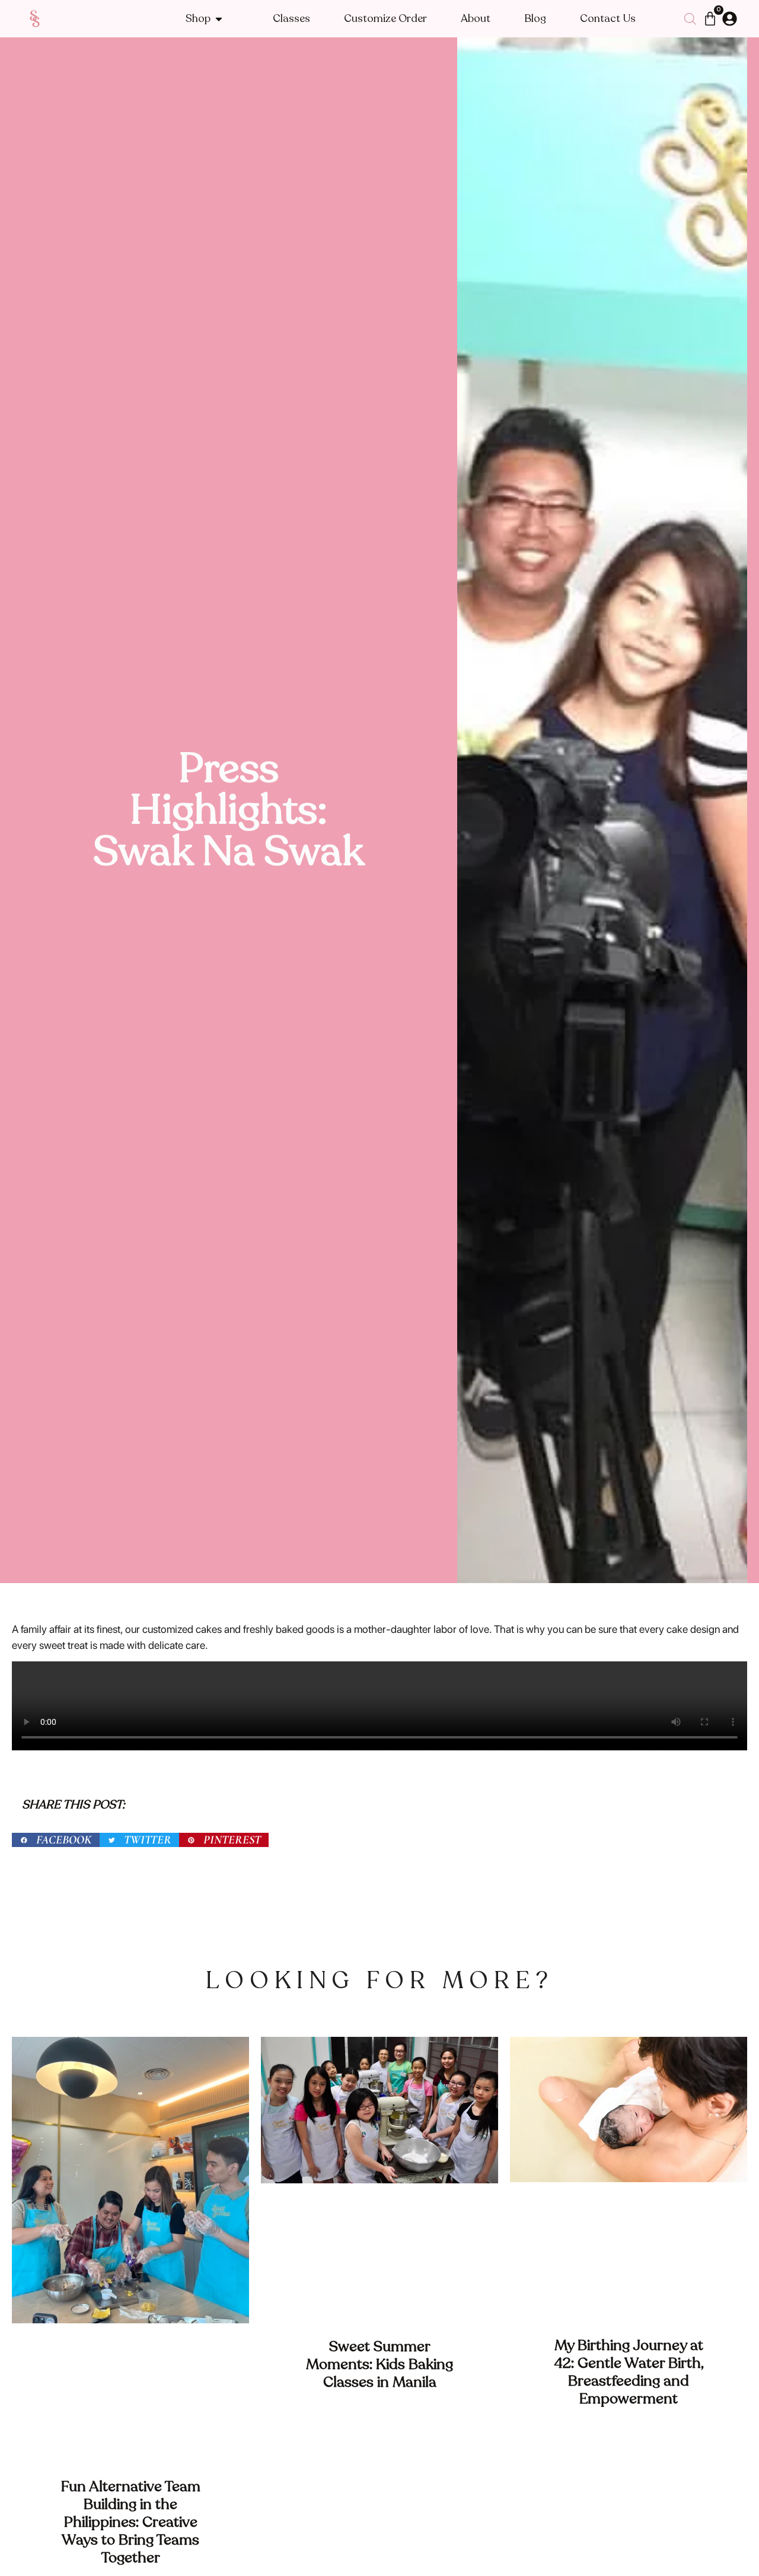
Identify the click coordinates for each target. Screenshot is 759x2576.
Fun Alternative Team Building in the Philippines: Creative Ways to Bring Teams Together (131, 2522)
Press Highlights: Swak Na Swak (229, 810)
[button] (56, 1840)
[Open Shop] (219, 19)
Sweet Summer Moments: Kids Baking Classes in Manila (379, 2364)
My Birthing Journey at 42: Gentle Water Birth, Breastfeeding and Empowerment (629, 2372)
